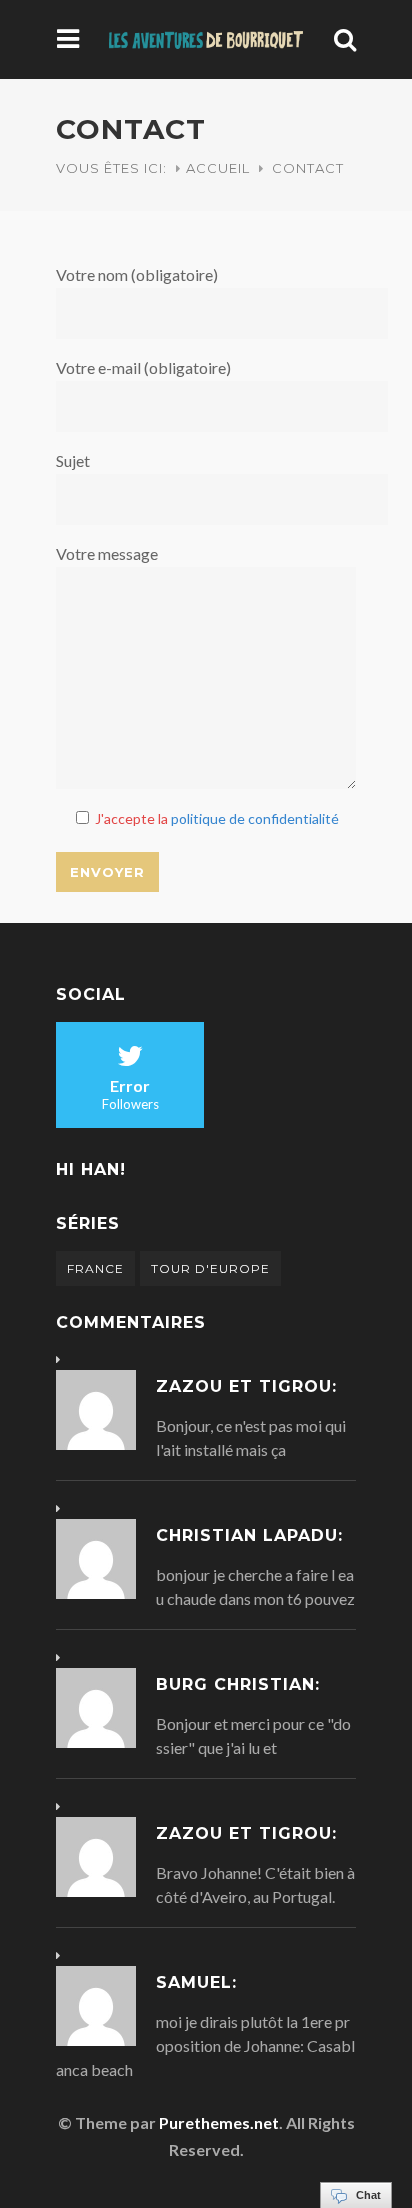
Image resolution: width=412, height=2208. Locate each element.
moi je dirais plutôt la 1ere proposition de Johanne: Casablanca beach (205, 2045)
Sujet (73, 460)
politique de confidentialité (255, 818)
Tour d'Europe (210, 1268)
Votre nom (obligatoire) (137, 274)
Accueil (218, 168)
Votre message (107, 553)
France (95, 1268)
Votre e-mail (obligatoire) (143, 367)
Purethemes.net (219, 2122)
